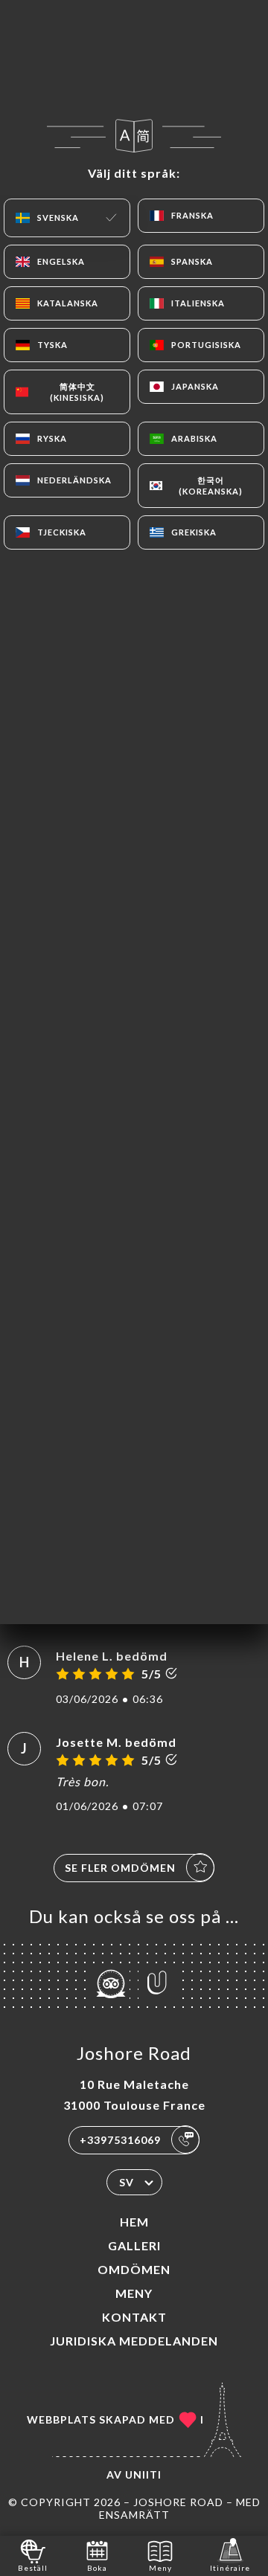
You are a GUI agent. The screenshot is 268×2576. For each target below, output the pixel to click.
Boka (97, 2568)
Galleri (134, 2245)
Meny (134, 2293)
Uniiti (143, 2474)
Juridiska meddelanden (134, 2341)
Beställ (33, 2568)
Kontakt (134, 2317)
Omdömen (134, 2269)
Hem (134, 2222)
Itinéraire (230, 2568)
